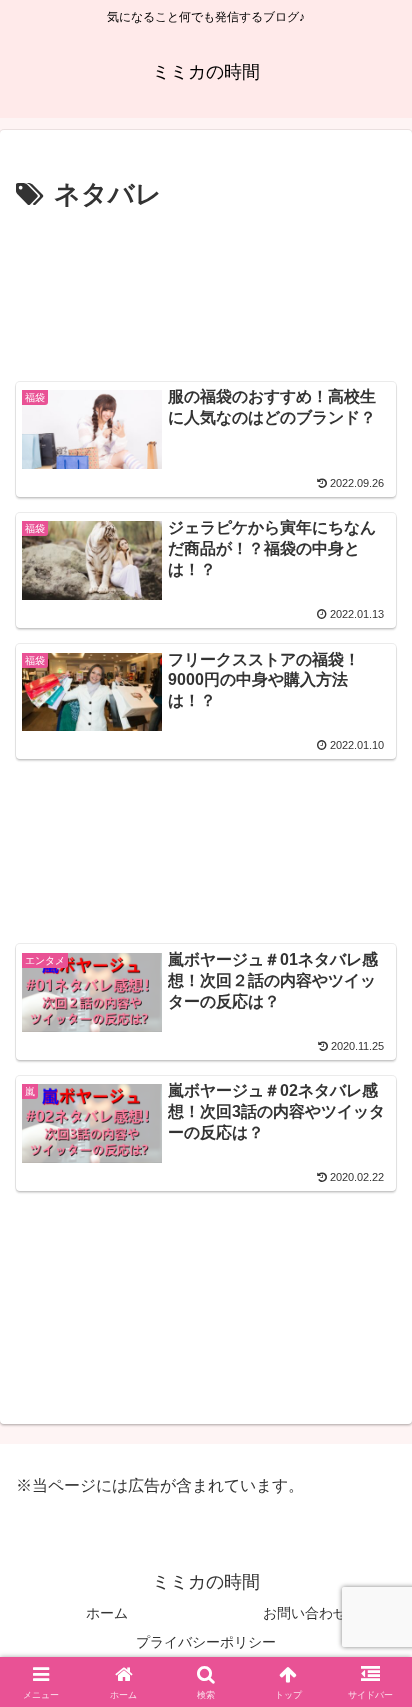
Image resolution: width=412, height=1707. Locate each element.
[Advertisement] (206, 293)
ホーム (107, 1613)
